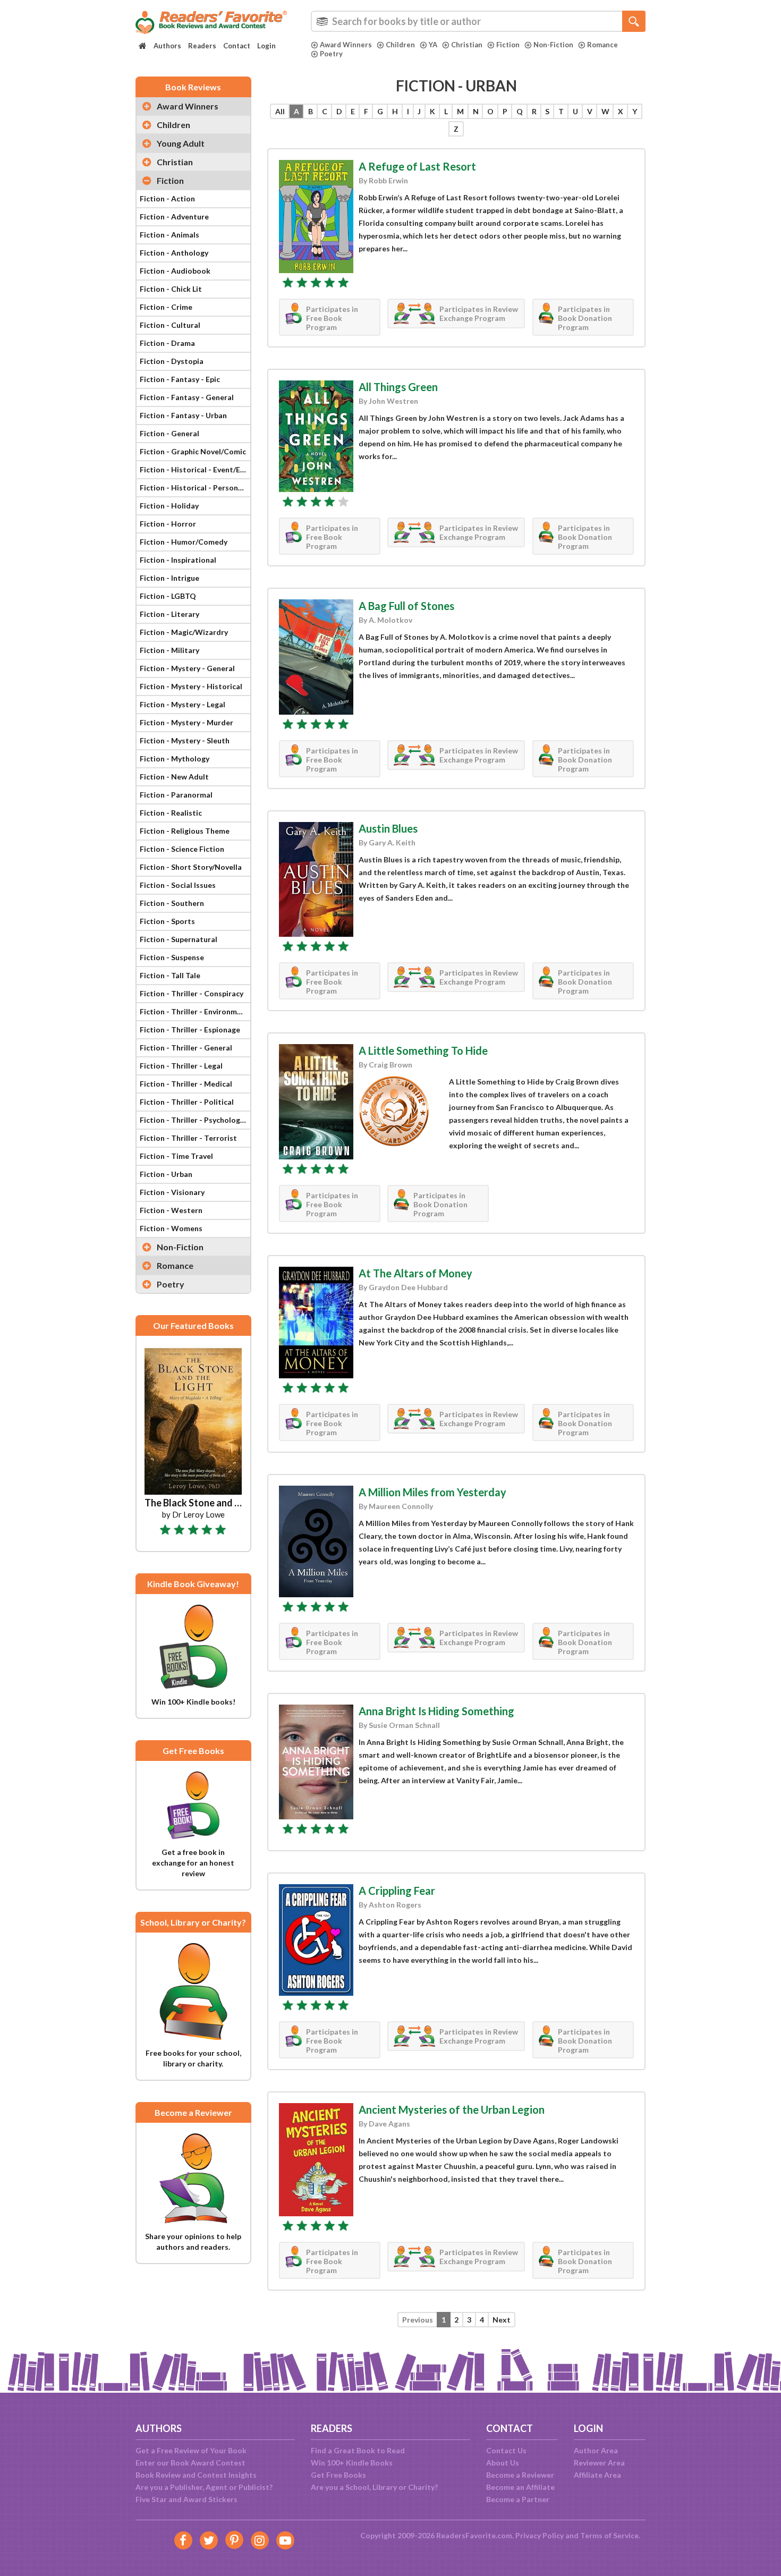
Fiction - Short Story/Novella (191, 867)
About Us (503, 2463)
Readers (202, 46)
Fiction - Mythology (175, 759)
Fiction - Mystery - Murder (186, 722)
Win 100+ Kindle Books (352, 2463)
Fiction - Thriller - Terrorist (188, 1138)
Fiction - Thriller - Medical (186, 1084)
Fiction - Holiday (169, 506)
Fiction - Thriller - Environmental (195, 1011)
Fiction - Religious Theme (185, 831)
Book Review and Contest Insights (196, 2475)
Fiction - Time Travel (176, 1156)
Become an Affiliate (520, 2487)
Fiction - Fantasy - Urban (183, 415)
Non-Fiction (553, 45)
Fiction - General (169, 433)
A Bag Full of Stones (406, 606)
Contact (237, 46)
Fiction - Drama (167, 343)
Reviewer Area (599, 2463)
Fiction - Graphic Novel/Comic (193, 451)
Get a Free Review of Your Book (191, 2450)
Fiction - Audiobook (175, 271)
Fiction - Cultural (170, 325)
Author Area (596, 2450)
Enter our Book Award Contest (190, 2463)
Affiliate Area (597, 2475)
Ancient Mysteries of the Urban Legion (452, 2109)
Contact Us (506, 2450)
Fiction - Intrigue (169, 578)
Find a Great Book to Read (358, 2450)
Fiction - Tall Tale (170, 975)
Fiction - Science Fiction (182, 849)
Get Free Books (338, 2475)
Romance (602, 45)
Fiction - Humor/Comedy (184, 542)
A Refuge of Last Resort (417, 166)
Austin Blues (388, 828)
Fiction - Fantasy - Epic (180, 379)
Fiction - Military (169, 650)
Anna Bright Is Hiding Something (436, 1711)
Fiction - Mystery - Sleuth (185, 740)
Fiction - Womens (171, 1228)
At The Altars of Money (415, 1273)
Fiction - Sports (167, 921)
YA (433, 45)
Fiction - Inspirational (178, 560)
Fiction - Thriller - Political (187, 1102)
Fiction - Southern (172, 903)
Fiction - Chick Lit (171, 289)
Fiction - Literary (169, 614)
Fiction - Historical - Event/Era (194, 469)
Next (502, 2320)
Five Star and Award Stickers (186, 2499)
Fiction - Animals (169, 235)
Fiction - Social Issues (178, 885)
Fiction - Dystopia (172, 361)
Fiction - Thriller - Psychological (195, 1120)
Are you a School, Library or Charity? (374, 2487)
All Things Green (398, 387)
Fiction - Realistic (171, 813)
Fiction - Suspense (172, 957)
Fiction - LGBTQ (168, 596)
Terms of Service (609, 2535)
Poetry (331, 54)
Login (266, 46)
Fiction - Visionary (172, 1192)
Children (400, 45)
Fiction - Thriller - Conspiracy (192, 993)
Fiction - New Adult (174, 777)
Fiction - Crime (166, 307)
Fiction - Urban (166, 1174)
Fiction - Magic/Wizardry (184, 632)
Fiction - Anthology (174, 253)
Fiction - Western (171, 1210)
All (280, 111)
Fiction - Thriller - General (186, 1048)
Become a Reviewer (520, 2475)
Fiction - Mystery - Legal (182, 704)
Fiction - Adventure (174, 217)
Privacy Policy (540, 2535)
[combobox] (478, 21)
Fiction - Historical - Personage (195, 488)
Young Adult (181, 143)
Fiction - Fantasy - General (187, 397)
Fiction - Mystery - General (187, 668)
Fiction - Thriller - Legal (181, 1066)
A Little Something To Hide (423, 1050)
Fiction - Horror (168, 524)
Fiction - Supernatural (179, 939)
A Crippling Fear (397, 1891)
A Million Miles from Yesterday (432, 1492)
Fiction (508, 45)
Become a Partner (518, 2499)
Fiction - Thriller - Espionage (190, 1029)
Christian (467, 45)
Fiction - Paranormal (176, 795)
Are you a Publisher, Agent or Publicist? (204, 2487)
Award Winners (346, 45)
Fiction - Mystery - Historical (191, 686)
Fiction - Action (167, 198)
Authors (167, 46)
